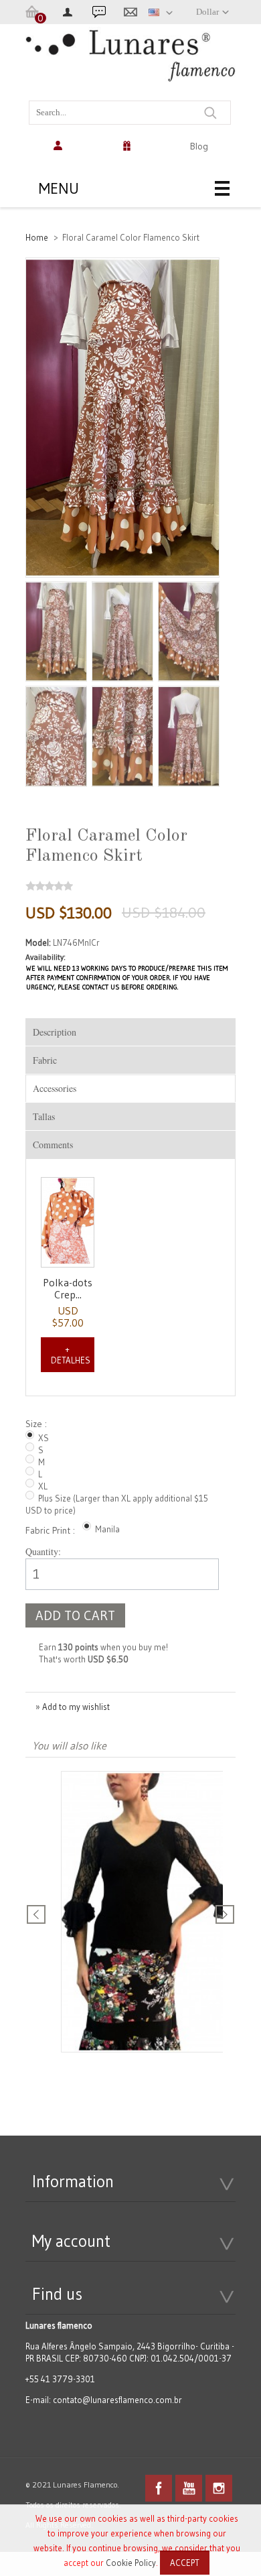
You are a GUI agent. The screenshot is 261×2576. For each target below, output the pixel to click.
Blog (199, 146)
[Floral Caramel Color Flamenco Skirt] (56, 632)
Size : (38, 1424)
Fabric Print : (52, 1530)
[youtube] (189, 2488)
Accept (185, 2563)
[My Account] (60, 146)
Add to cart (75, 1615)
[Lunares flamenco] (130, 63)
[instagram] (219, 2488)
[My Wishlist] (130, 146)
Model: (39, 942)
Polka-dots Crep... (68, 1288)
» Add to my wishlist (73, 1707)
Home (37, 237)
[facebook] (159, 2488)
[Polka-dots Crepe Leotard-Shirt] (68, 1223)
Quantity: (43, 1551)
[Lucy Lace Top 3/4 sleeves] (146, 1913)
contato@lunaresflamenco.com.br (117, 2400)
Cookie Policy (131, 2563)
